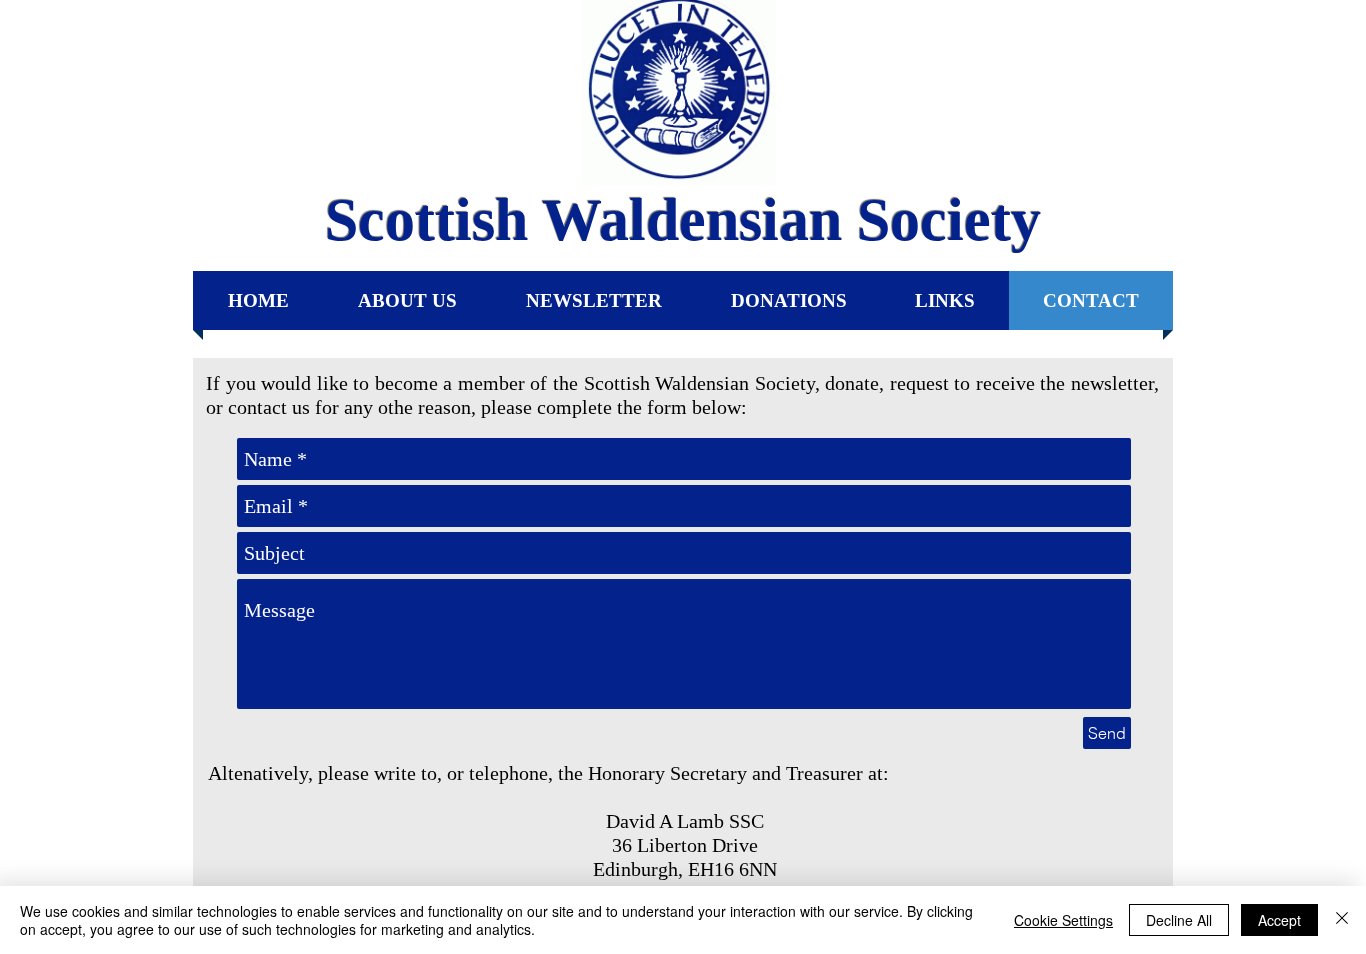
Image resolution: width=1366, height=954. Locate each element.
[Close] (1342, 920)
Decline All (1179, 920)
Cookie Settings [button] (1063, 920)
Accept (1279, 920)
